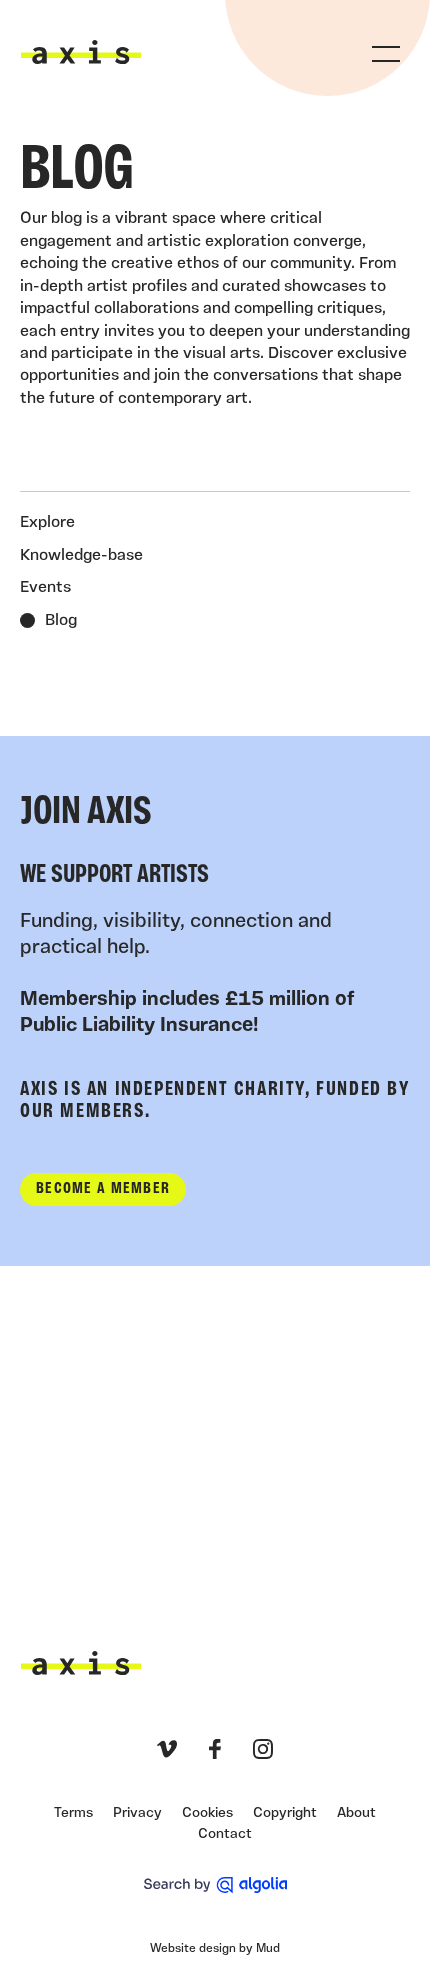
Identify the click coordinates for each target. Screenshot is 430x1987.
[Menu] (386, 54)
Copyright (285, 1813)
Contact (225, 1834)
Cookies (207, 1813)
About (356, 1813)
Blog (61, 621)
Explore (47, 523)
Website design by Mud (215, 1949)
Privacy (137, 1813)
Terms (73, 1813)
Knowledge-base (81, 556)
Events (45, 588)
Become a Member (103, 1189)
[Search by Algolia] (215, 1885)
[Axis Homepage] (81, 52)
